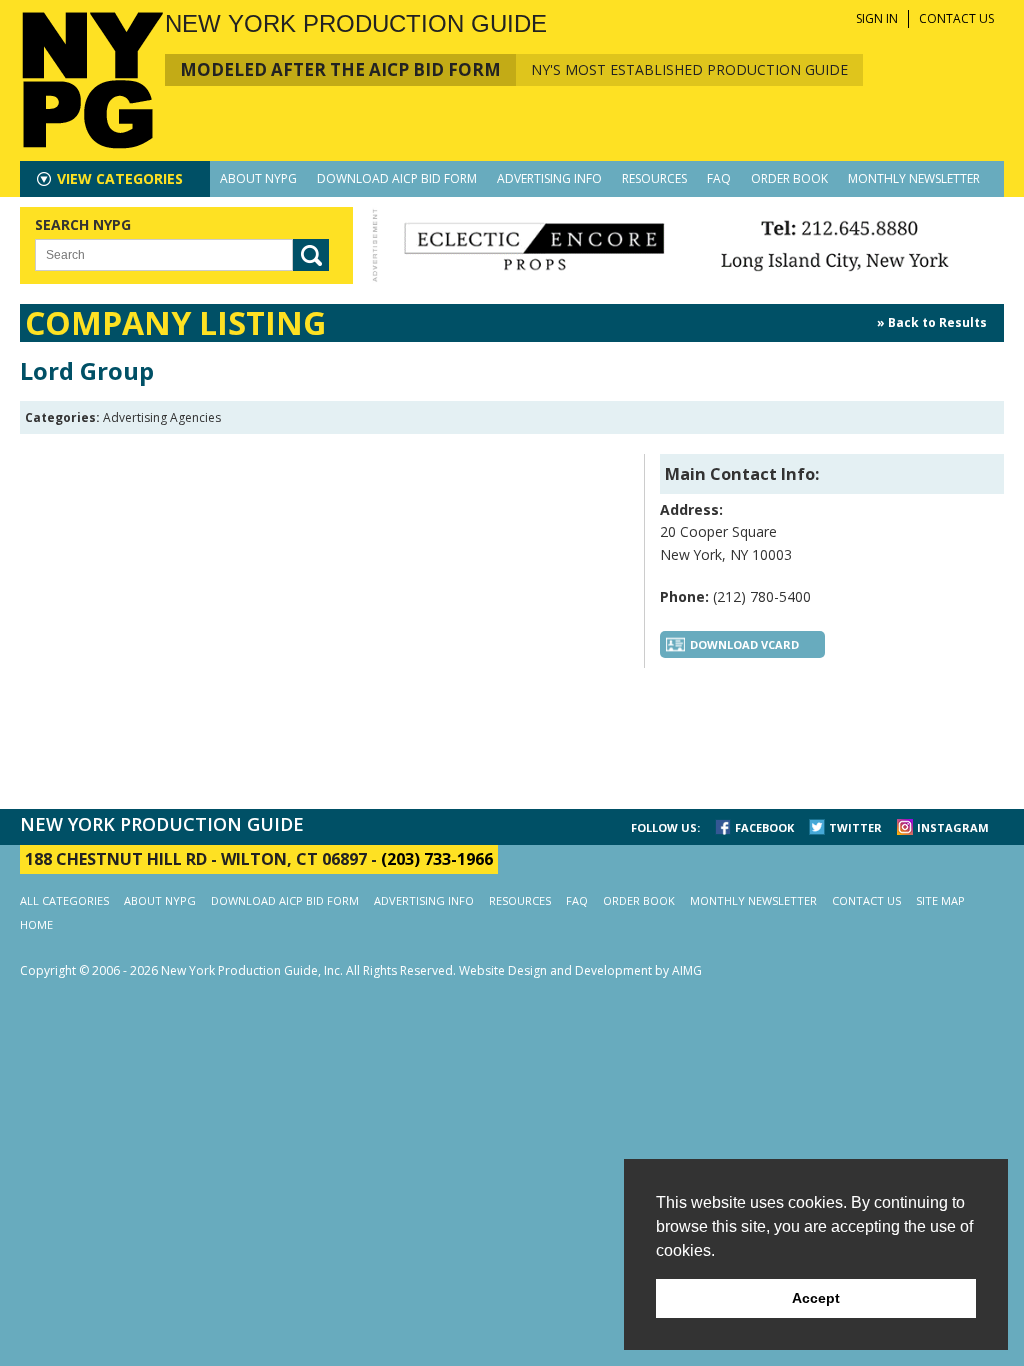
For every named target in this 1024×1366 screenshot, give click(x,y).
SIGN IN (877, 18)
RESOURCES (654, 178)
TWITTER (855, 827)
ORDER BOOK (789, 178)
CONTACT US (956, 18)
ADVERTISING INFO (549, 178)
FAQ (719, 178)
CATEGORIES (120, 178)
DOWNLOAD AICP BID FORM (397, 178)
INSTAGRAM (953, 827)
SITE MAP (940, 900)
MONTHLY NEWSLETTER (914, 178)
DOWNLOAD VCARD (744, 644)
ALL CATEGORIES (64, 900)
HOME (36, 924)
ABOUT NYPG (258, 178)
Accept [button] (816, 1298)
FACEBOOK (764, 827)
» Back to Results (932, 322)
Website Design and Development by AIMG (580, 970)
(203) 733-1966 (437, 859)
